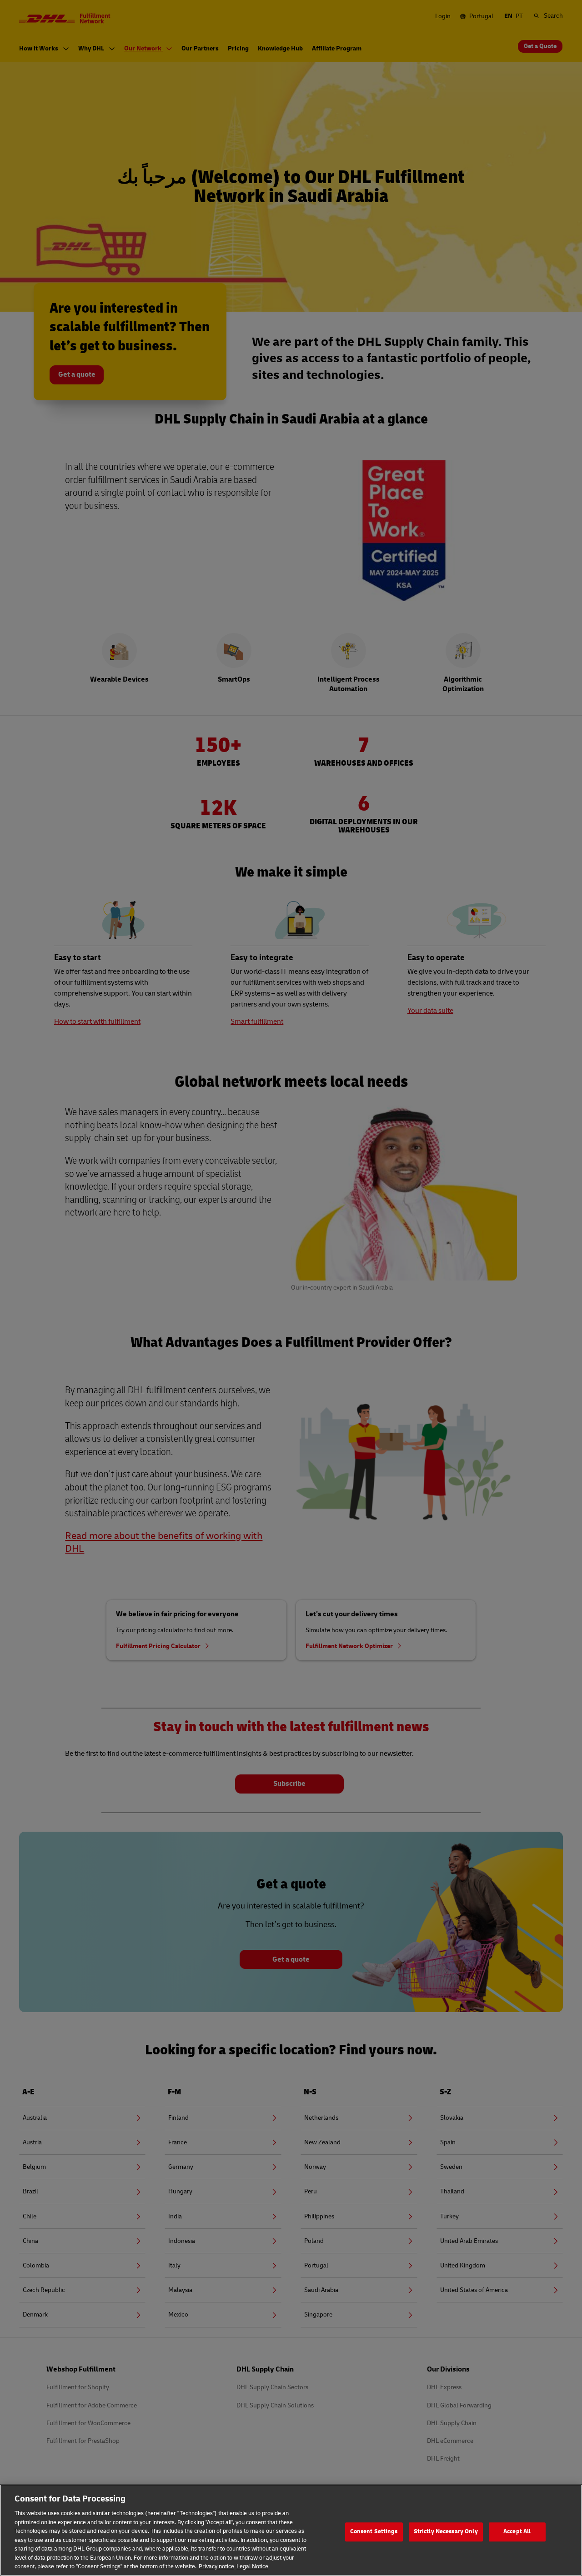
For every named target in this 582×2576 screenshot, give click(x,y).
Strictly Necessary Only (446, 2531)
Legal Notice (252, 2566)
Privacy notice (216, 2566)
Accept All (517, 2531)
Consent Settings (374, 2531)
